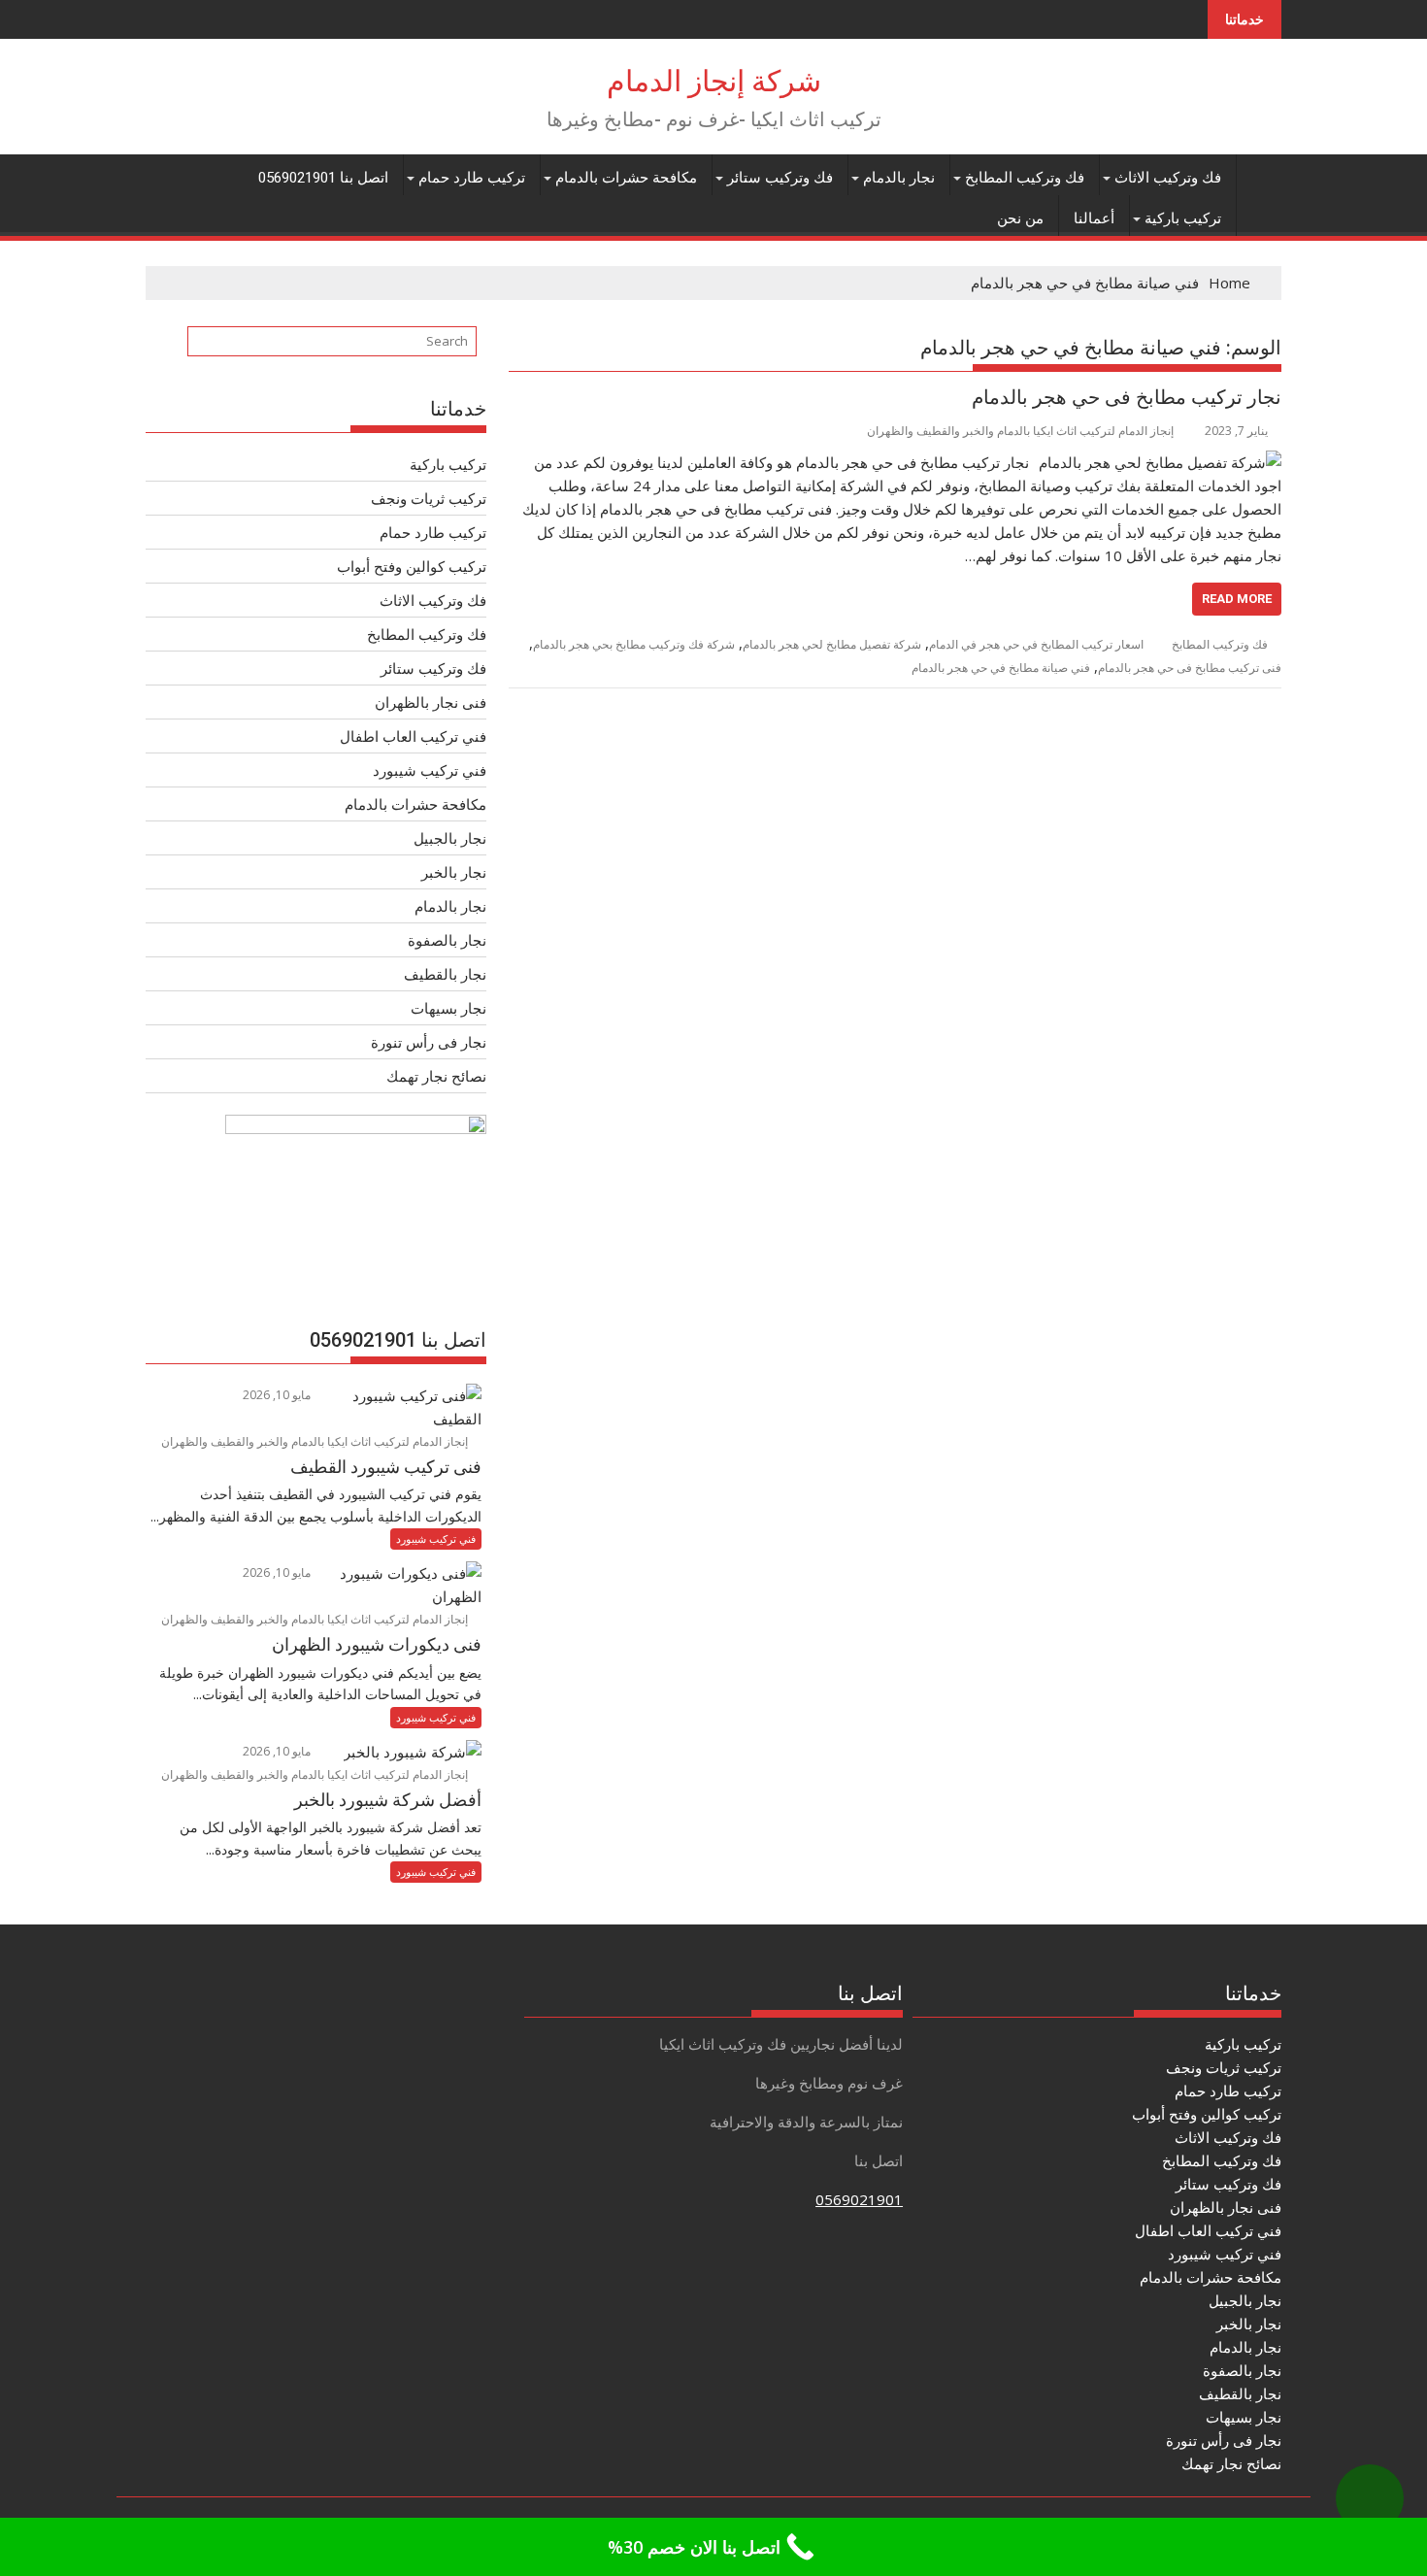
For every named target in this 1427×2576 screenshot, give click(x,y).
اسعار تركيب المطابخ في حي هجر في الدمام (1036, 644)
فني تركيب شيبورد (430, 770)
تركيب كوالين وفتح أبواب (412, 566)
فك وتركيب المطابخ (1025, 178)
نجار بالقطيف (445, 974)
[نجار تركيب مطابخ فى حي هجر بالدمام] (1160, 462)
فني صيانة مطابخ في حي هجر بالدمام (1001, 668)
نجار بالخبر (454, 872)
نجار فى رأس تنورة (429, 1042)
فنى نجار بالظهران (431, 702)
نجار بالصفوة (447, 940)
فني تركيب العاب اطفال (413, 736)
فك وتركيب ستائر (780, 178)
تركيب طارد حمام (472, 178)
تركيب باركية (1183, 218)
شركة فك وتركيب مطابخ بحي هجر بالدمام (634, 644)
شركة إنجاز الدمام (714, 81)
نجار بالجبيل (450, 838)
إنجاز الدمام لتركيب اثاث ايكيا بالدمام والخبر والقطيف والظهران (1020, 431)
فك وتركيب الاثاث (1168, 178)
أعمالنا (1094, 218)
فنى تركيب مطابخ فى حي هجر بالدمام (1190, 668)
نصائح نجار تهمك (436, 1076)
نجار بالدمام (899, 178)
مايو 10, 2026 (278, 1395)
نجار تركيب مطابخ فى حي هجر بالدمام (1127, 397)
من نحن (1020, 218)
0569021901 (859, 2199)
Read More (1237, 599)
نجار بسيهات (448, 1008)
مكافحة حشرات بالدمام (626, 178)
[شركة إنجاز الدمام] (1262, 174)
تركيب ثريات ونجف (429, 498)
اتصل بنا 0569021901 (323, 178)
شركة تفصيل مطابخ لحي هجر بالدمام (832, 644)
